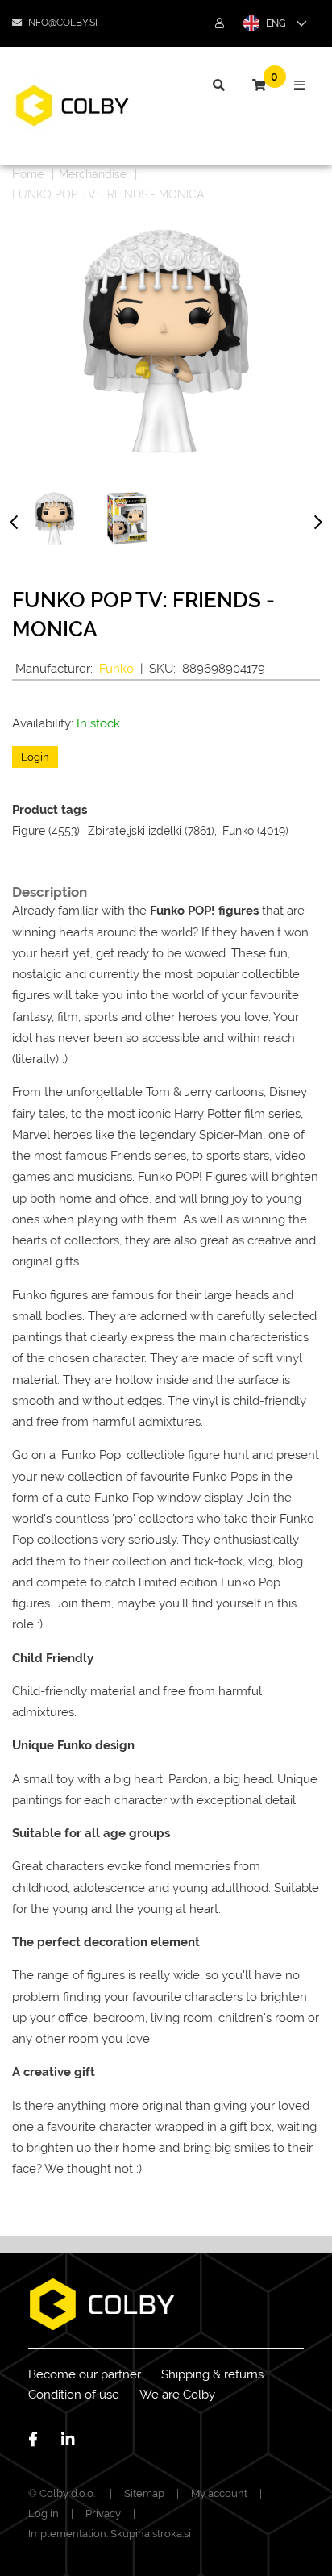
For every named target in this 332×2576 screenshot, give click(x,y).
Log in (44, 2513)
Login (35, 757)
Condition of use (74, 2395)
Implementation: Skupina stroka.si (110, 2534)
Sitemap (144, 2493)
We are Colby (177, 2395)
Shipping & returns (212, 2374)
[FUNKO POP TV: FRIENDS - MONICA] (55, 519)
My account (219, 2493)
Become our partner (85, 2374)
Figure (29, 831)
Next (318, 525)
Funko (116, 669)
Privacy (103, 2513)
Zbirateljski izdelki (135, 831)
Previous (14, 525)
